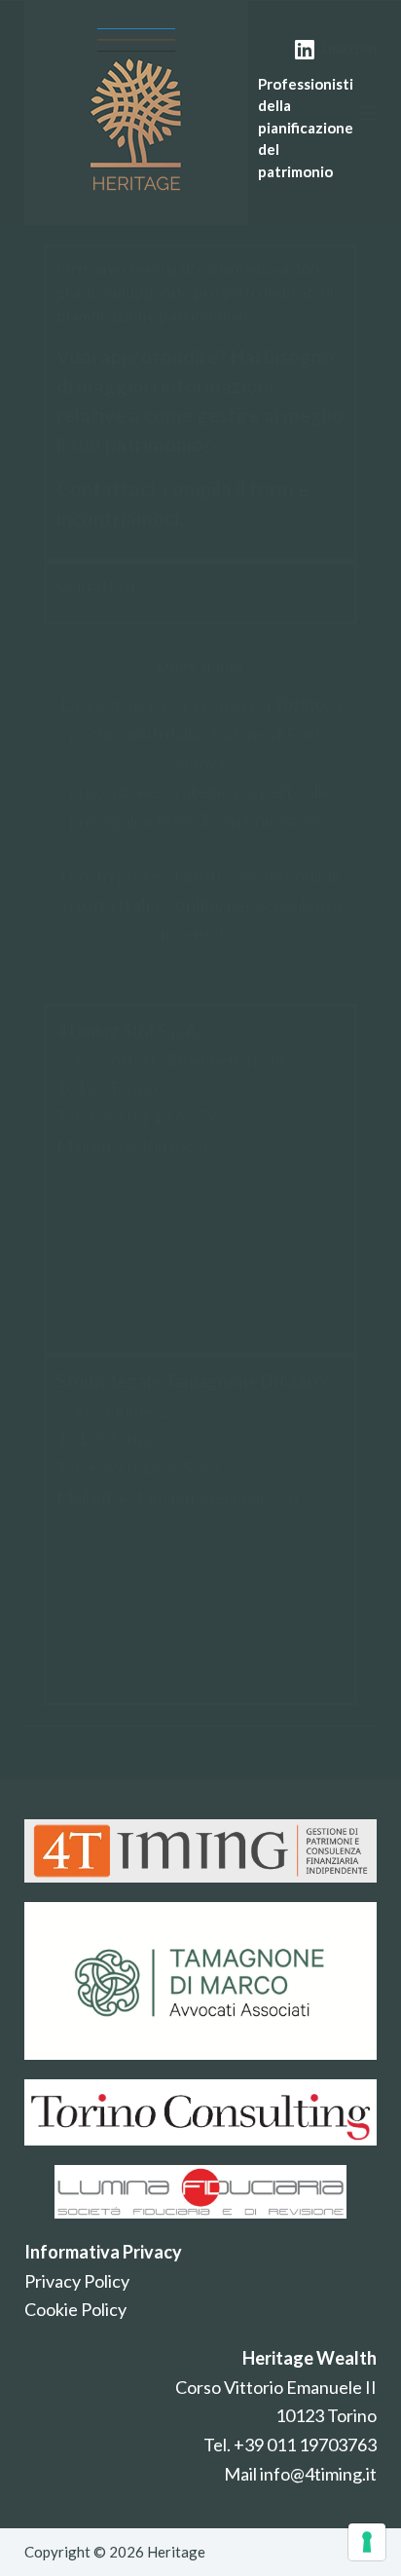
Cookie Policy (75, 2309)
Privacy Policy (77, 2281)
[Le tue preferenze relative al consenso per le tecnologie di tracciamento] (367, 2542)
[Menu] (368, 113)
